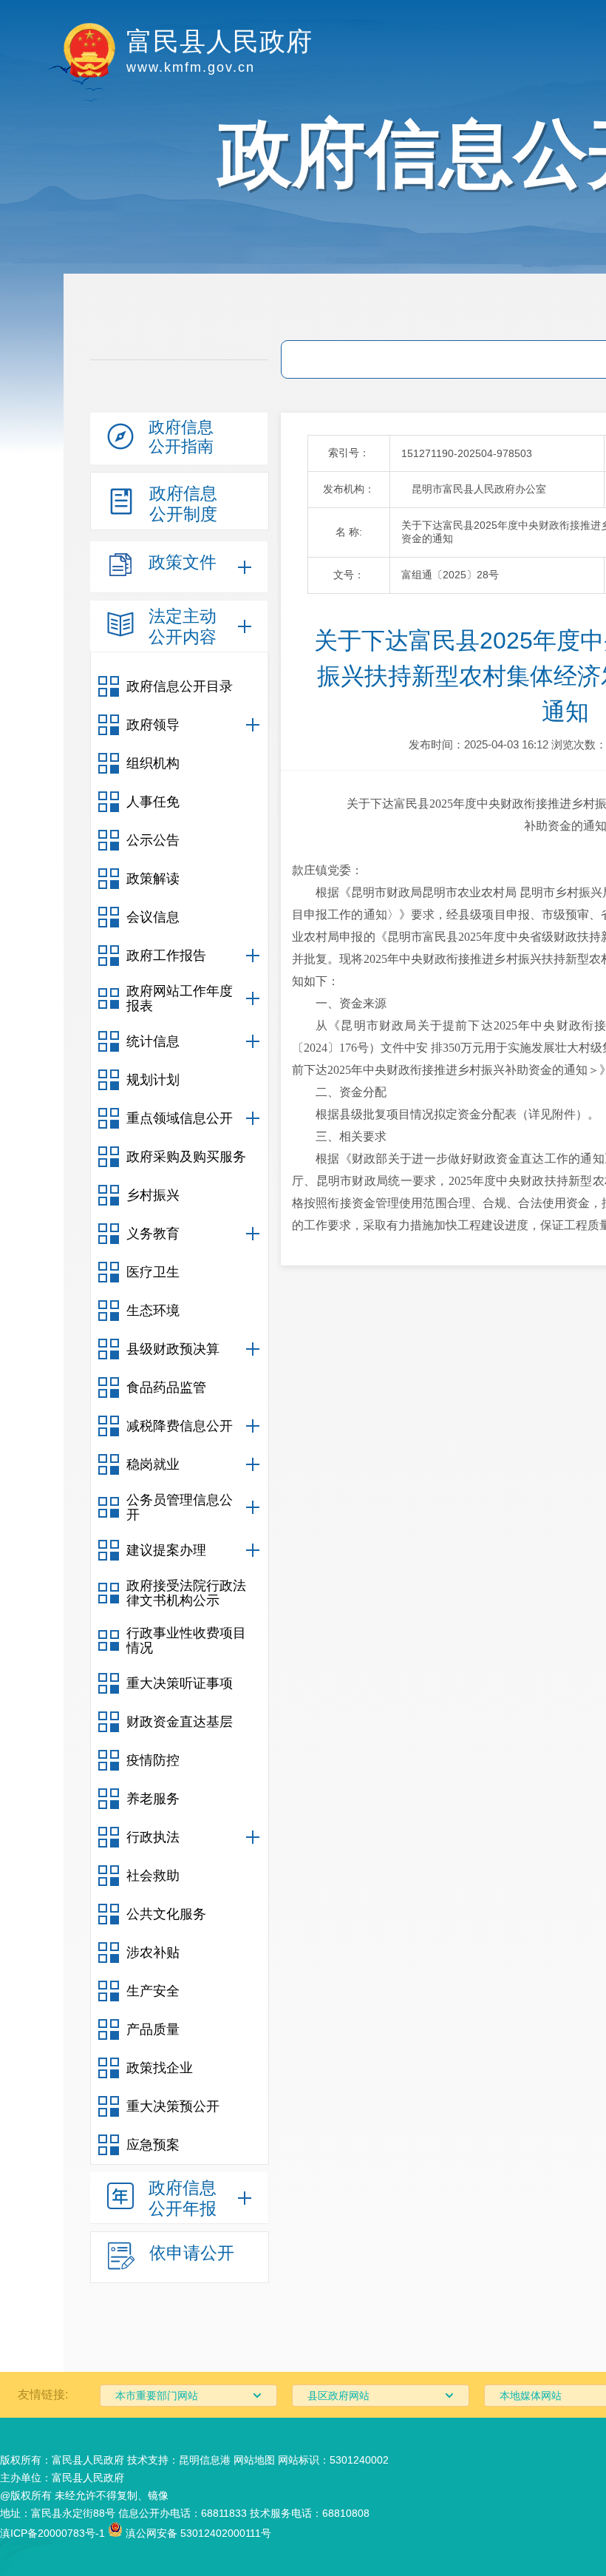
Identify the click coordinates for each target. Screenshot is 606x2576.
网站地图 (254, 2460)
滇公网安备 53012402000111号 (197, 2533)
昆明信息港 (205, 2460)
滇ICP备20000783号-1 (52, 2533)
